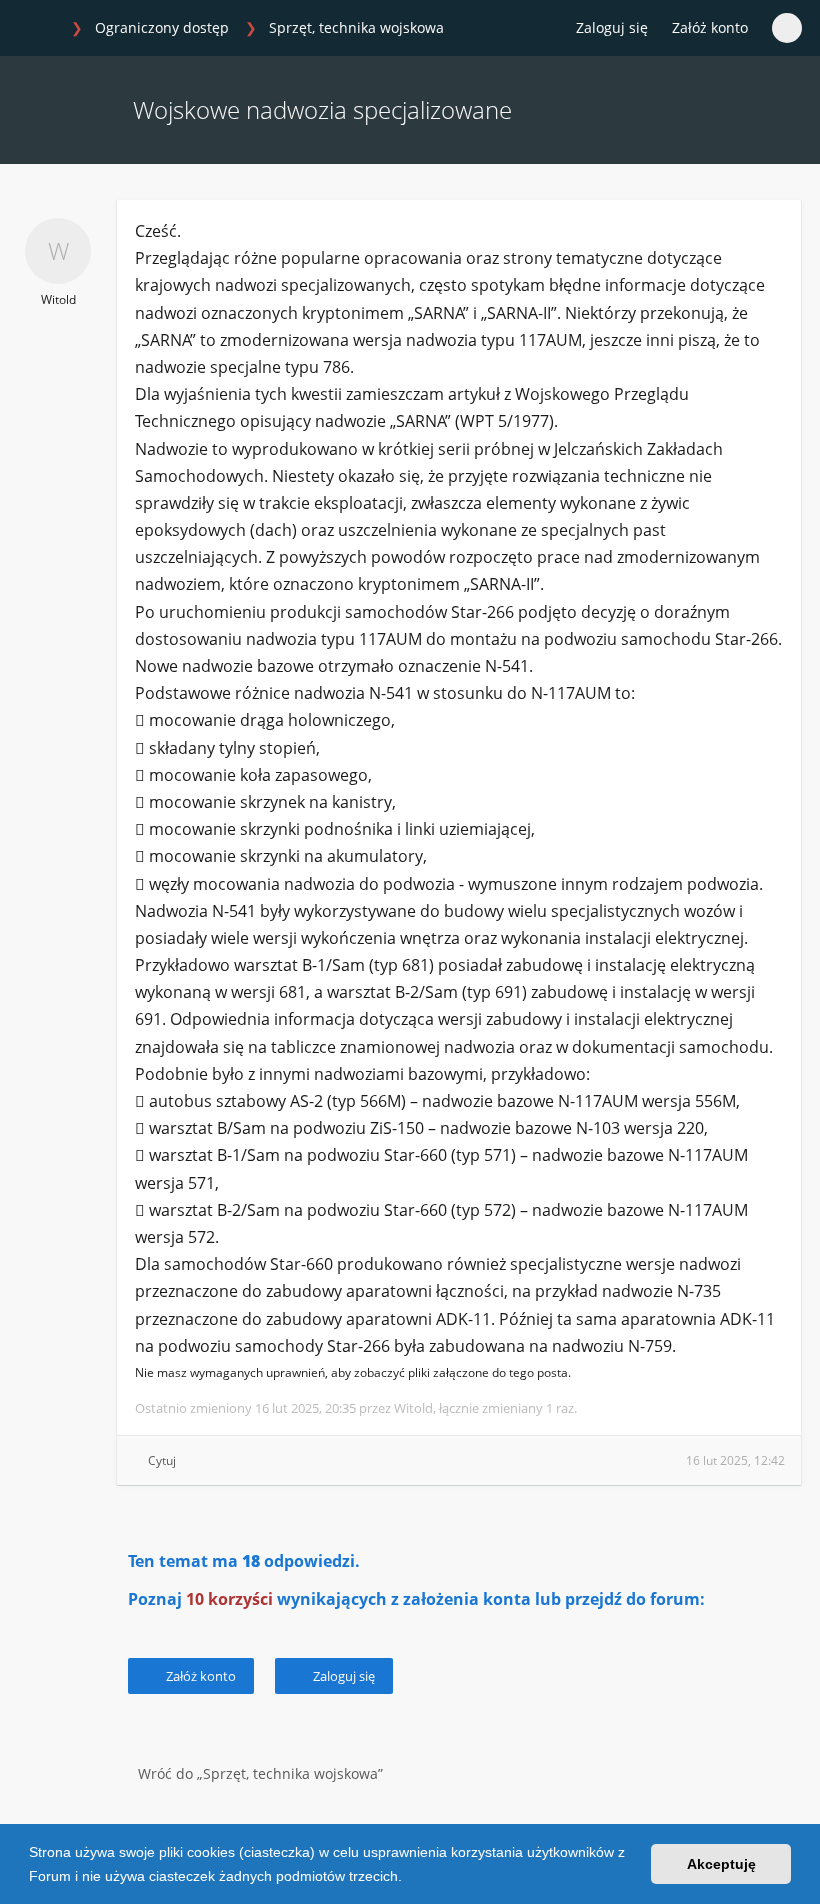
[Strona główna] (39, 29)
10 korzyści (229, 1599)
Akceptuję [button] (721, 1864)
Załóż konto (710, 27)
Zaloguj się (342, 1676)
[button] (409, 1878)
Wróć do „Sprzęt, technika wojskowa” (260, 1773)
